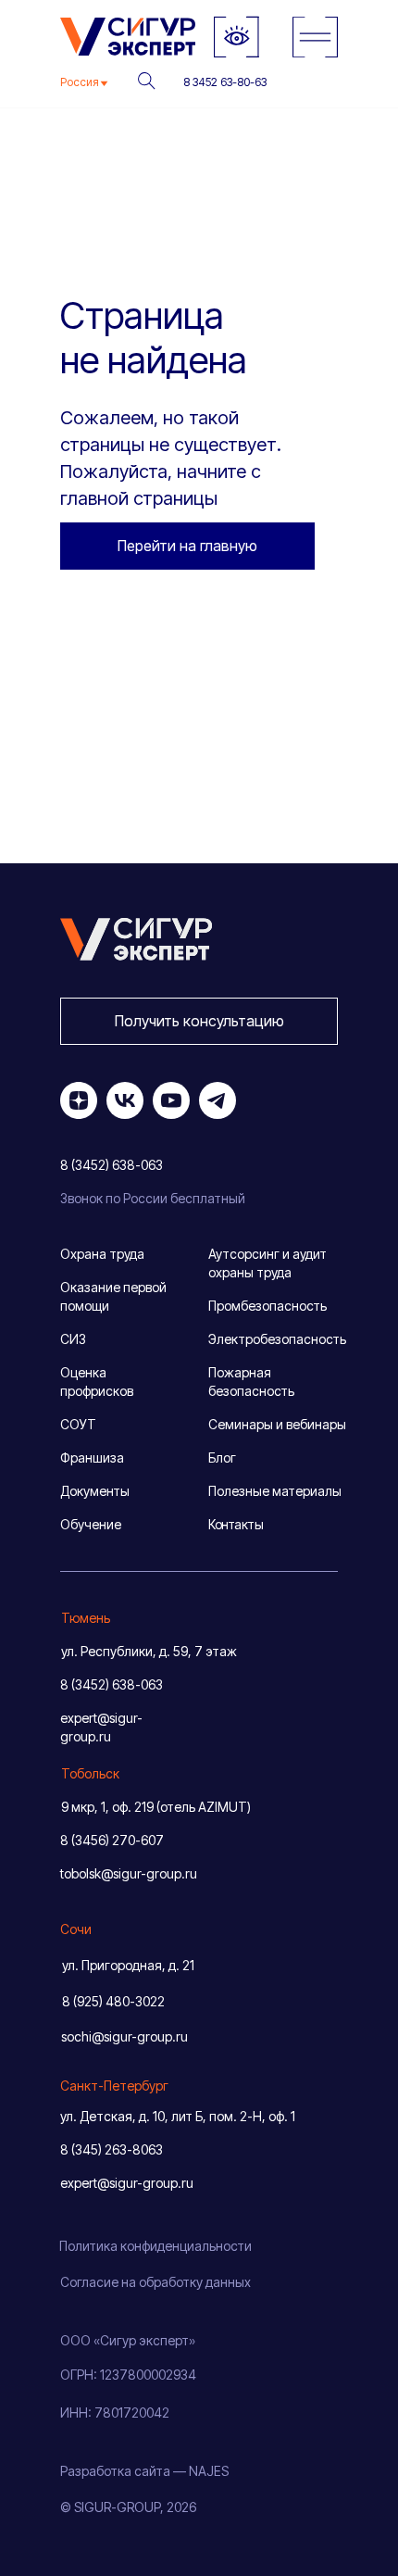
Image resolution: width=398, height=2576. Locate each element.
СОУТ (78, 1424)
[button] (199, 1021)
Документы (95, 1491)
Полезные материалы (275, 1491)
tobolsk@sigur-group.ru (129, 1873)
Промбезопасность (267, 1306)
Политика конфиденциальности (155, 2246)
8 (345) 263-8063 (112, 2149)
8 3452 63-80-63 (225, 82)
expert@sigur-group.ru (127, 2183)
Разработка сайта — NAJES (144, 2471)
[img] (315, 37)
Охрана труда (102, 1254)
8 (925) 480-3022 (113, 2001)
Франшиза (92, 1458)
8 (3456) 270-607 (112, 1840)
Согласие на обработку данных (155, 2282)
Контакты (236, 1524)
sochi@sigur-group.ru (124, 2036)
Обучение (91, 1524)
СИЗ (73, 1339)
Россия (80, 82)
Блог (222, 1458)
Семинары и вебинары (277, 1424)
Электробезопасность (277, 1339)
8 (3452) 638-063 (112, 1684)
